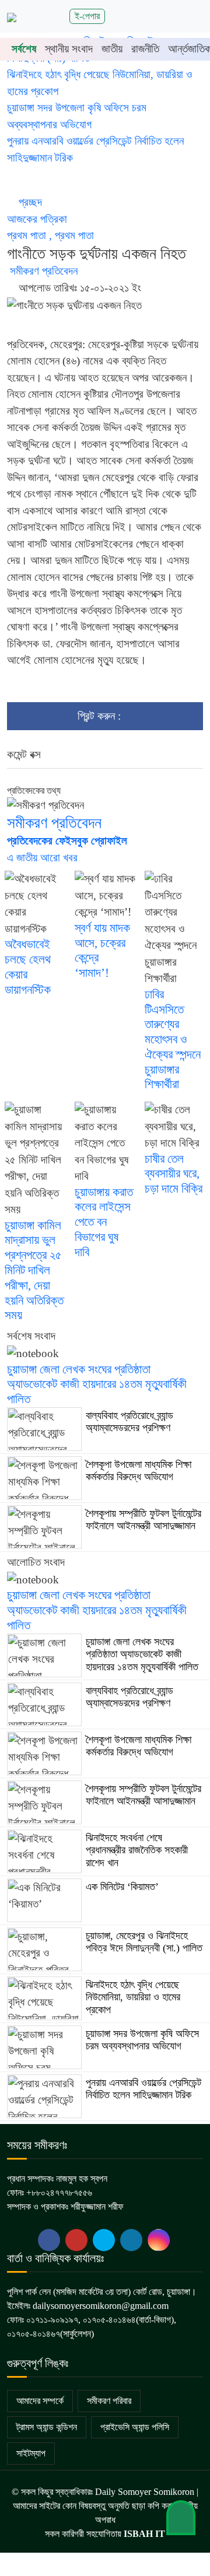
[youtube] (104, 2240)
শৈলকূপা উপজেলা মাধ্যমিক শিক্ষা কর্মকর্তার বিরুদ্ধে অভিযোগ (139, 1471)
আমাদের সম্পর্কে (40, 2401)
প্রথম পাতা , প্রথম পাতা (52, 235)
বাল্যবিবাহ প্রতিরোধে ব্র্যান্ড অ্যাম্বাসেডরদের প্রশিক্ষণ (129, 1422)
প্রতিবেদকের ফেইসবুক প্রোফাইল (67, 841)
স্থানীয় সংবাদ (69, 49)
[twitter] (76, 2240)
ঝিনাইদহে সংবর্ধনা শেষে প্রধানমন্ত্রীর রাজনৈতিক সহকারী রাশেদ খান (137, 1850)
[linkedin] (131, 2240)
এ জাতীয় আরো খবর (42, 858)
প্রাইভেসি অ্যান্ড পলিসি (135, 2427)
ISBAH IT (144, 2534)
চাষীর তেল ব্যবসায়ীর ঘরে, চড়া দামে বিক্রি (174, 1174)
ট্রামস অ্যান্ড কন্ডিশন (47, 2427)
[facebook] (49, 2240)
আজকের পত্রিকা (38, 219)
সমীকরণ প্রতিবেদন (42, 271)
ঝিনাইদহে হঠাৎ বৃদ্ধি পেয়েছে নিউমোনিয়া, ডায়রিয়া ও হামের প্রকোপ (133, 1997)
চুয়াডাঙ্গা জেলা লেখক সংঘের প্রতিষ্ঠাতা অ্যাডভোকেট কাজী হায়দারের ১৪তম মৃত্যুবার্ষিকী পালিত (97, 1385)
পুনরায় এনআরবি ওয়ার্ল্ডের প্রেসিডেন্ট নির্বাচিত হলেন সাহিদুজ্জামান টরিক (143, 2089)
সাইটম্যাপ (31, 2453)
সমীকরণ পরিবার (109, 2401)
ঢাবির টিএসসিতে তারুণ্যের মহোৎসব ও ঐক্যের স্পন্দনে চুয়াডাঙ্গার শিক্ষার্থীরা (173, 1040)
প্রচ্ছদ (30, 202)
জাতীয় (112, 49)
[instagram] (159, 2240)
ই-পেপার (87, 16)
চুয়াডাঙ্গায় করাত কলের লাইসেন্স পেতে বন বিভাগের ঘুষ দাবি (104, 1222)
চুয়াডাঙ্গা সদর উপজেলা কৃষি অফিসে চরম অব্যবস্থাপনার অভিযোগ (142, 2040)
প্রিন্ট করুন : (101, 716)
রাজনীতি (145, 49)
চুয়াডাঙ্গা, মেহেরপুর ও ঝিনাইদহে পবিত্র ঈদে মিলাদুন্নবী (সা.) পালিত (144, 1942)
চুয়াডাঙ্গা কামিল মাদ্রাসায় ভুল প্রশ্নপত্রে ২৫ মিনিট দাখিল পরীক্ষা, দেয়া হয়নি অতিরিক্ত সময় (34, 1271)
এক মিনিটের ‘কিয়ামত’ (122, 1887)
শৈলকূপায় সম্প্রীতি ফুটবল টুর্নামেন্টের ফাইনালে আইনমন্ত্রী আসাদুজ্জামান (143, 1520)
